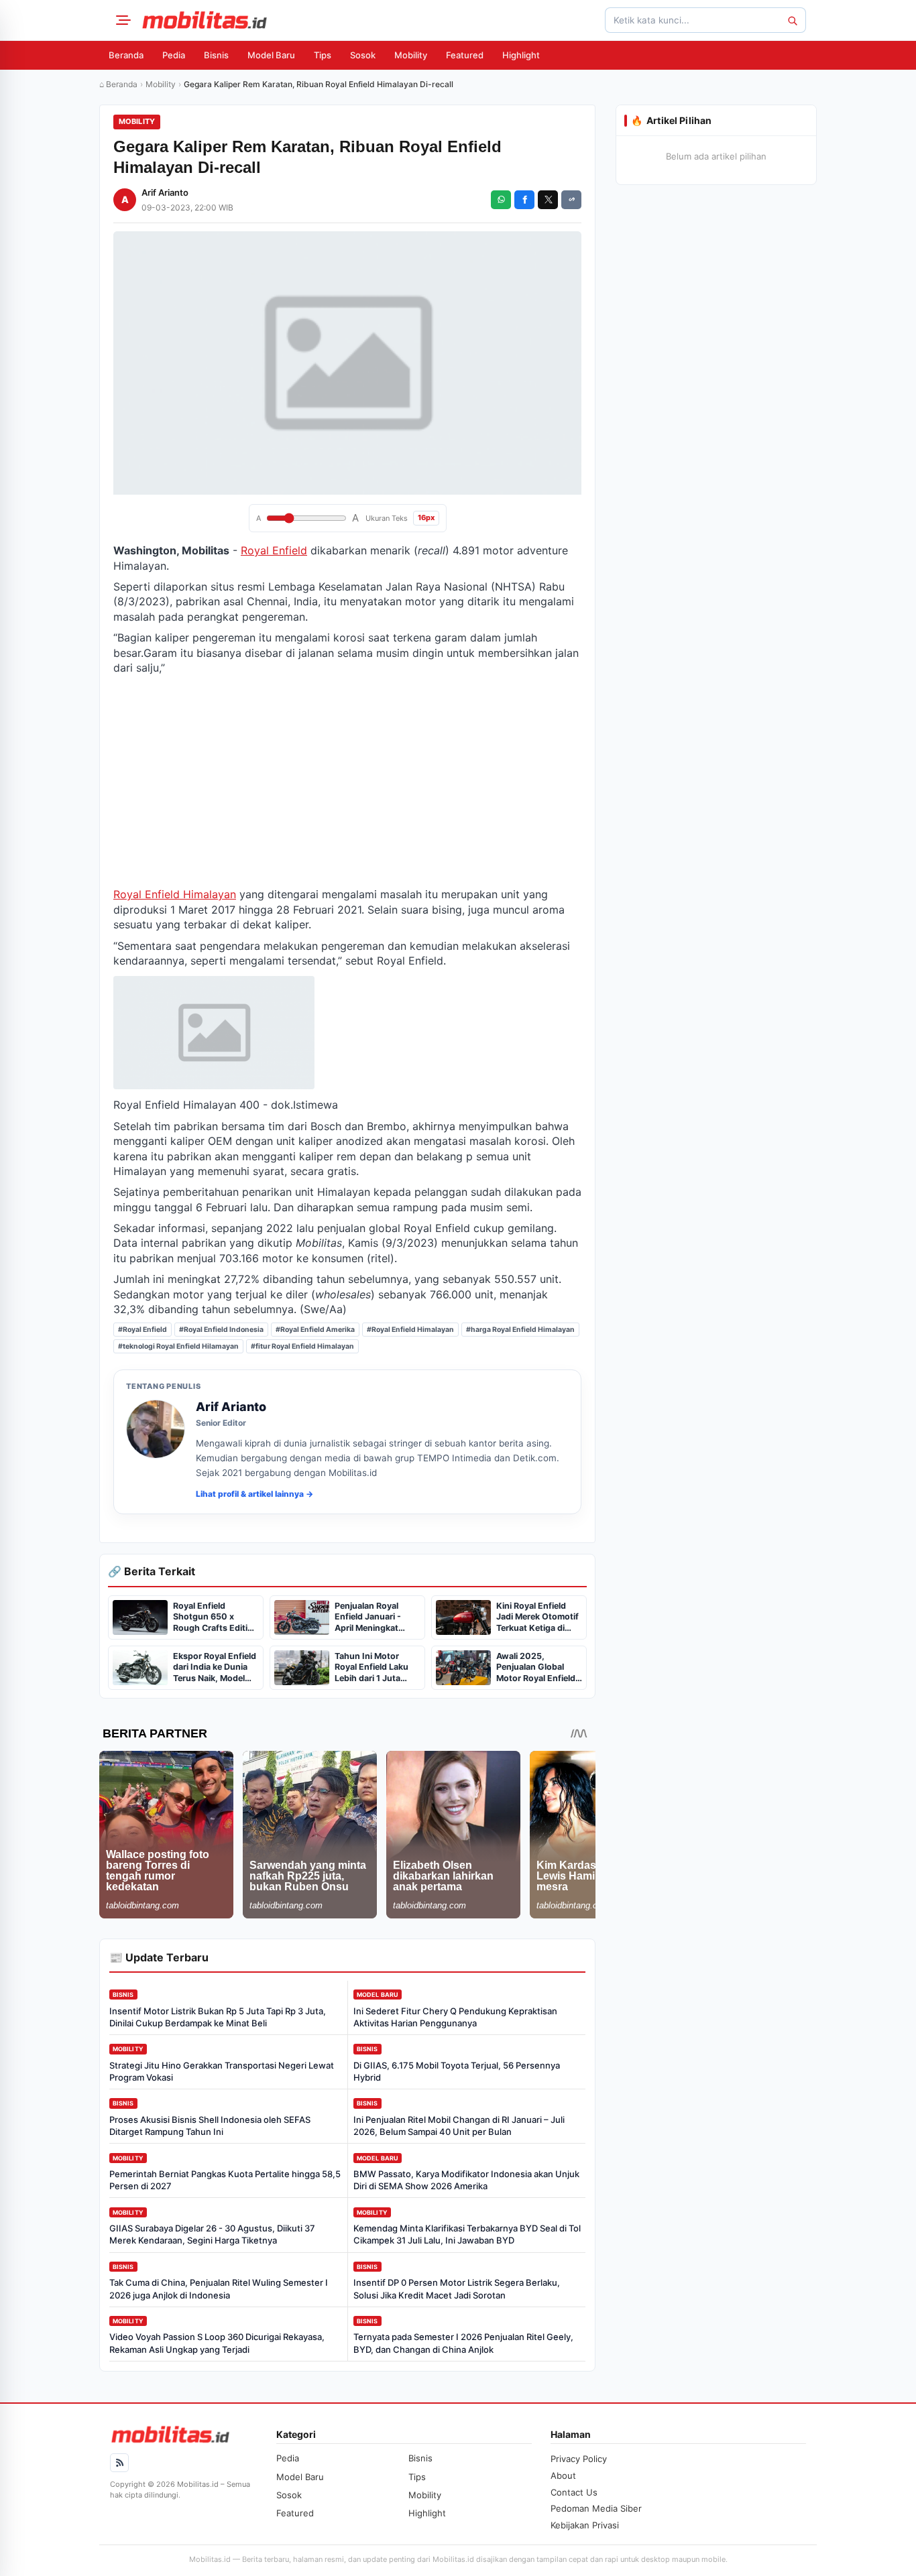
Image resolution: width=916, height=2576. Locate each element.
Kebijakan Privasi (585, 2525)
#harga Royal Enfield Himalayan (520, 1330)
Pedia (174, 55)
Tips (323, 55)
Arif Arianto (165, 192)
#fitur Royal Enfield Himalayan (302, 1346)
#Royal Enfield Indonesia (221, 1330)
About (563, 2475)
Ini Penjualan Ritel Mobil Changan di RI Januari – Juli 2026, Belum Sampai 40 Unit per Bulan (459, 2126)
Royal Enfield (274, 550)
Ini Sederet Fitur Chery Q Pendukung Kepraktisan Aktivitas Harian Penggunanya (455, 2017)
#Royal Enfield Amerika (315, 1330)
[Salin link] (571, 200)
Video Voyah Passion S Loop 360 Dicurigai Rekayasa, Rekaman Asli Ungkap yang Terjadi (217, 2343)
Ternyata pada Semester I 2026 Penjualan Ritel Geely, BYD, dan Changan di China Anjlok (463, 2343)
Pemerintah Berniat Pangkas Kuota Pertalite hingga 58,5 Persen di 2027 (225, 2180)
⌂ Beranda (118, 84)
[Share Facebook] (524, 200)
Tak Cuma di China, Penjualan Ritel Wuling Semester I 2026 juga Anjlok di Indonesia (219, 2288)
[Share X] (548, 200)
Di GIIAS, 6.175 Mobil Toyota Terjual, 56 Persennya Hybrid (457, 2071)
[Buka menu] (121, 20)
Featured (465, 55)
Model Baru (271, 55)
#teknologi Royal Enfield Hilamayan (178, 1346)
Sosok (363, 55)
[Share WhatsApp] (501, 200)
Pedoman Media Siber (596, 2508)
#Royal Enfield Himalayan (410, 1330)
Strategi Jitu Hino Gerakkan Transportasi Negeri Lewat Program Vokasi (222, 2071)
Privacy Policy (579, 2459)
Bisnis (216, 55)
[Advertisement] (347, 781)
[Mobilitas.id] (205, 20)
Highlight (521, 55)
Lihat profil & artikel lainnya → (254, 1494)
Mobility (411, 55)
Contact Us (574, 2492)
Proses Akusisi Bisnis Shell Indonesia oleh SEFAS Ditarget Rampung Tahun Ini (210, 2126)
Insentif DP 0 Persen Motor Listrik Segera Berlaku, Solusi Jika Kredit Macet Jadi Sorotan (457, 2288)
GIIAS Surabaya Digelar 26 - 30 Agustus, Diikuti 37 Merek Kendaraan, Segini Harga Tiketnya (212, 2234)
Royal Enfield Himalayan (175, 894)
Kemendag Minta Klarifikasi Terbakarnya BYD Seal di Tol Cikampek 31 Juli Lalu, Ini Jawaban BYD (467, 2234)
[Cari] (792, 20)
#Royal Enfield (142, 1330)
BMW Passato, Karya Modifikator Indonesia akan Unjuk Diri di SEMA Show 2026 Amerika (466, 2180)
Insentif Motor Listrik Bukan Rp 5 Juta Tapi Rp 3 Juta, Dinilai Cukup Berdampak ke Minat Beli (218, 2017)
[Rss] (119, 2463)
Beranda (126, 55)
